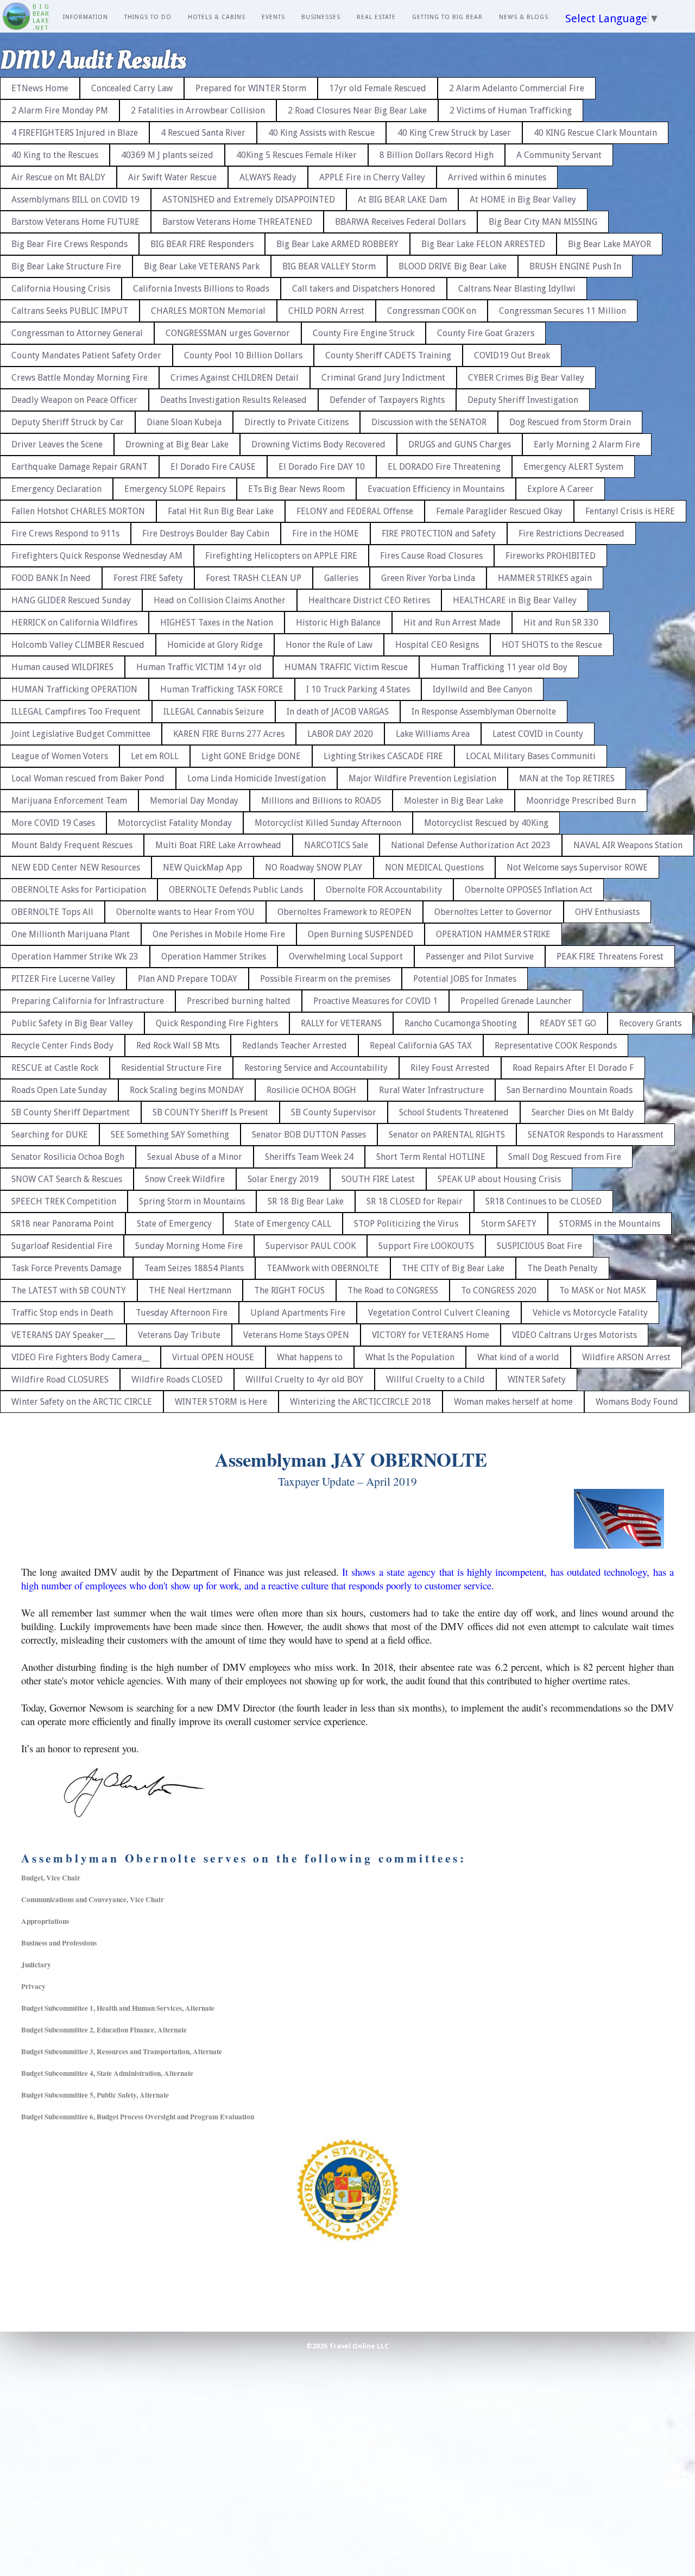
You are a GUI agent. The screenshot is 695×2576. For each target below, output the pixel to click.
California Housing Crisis (61, 289)
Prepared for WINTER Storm (251, 88)
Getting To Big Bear (447, 17)
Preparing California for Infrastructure (88, 1001)
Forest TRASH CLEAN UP (254, 578)
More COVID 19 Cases (53, 823)
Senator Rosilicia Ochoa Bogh (68, 1157)
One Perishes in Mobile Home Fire (219, 934)
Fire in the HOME (326, 533)
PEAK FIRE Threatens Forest (610, 956)
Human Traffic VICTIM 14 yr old (199, 667)
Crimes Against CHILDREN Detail (235, 378)
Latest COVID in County (538, 734)
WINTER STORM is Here (221, 1402)
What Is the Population (410, 1357)
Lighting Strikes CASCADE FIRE (383, 756)
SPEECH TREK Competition (64, 1201)
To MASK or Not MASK (602, 1290)
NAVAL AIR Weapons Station (628, 845)
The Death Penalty (563, 1268)
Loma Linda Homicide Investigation (257, 778)
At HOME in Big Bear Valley (523, 200)
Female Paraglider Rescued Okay (499, 511)
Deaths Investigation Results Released (233, 400)
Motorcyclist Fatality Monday (175, 823)
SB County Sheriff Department (71, 1112)
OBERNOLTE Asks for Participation (79, 890)
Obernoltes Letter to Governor (493, 912)
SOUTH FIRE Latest (378, 1179)
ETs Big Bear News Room (296, 489)
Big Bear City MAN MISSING (543, 222)
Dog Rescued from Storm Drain (570, 422)
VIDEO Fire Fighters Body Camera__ (80, 1357)
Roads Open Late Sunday (59, 1090)
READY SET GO (568, 1023)
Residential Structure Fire (171, 1068)
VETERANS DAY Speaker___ (63, 1335)
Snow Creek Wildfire (185, 1179)
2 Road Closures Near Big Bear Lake (357, 111)
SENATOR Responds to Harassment (596, 1135)
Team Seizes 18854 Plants (194, 1268)
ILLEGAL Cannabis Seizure (214, 712)
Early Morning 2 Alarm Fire (587, 444)
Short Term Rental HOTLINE (431, 1157)
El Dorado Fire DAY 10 (322, 467)
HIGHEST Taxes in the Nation (217, 623)
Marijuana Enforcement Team (69, 801)
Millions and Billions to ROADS (321, 801)
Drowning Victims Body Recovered (318, 444)
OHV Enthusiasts (607, 912)
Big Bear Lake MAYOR (609, 244)
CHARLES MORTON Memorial (208, 311)
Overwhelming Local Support (346, 956)
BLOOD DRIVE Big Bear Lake (453, 266)
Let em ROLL (155, 756)
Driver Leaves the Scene (57, 444)
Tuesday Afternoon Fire (182, 1313)
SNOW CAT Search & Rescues (67, 1179)
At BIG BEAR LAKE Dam (402, 200)
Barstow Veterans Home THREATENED (237, 222)
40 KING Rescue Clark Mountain (595, 133)
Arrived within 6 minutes (497, 177)
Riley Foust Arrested (450, 1068)
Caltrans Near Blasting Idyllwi (517, 289)
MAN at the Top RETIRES (567, 778)
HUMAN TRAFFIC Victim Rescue (346, 667)
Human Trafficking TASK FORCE (222, 689)
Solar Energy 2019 (283, 1179)
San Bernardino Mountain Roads (570, 1090)
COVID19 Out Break (512, 355)
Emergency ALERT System (573, 467)
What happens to (310, 1357)
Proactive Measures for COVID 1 (375, 1001)
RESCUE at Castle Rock (55, 1068)
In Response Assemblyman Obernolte (484, 712)
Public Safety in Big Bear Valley (72, 1023)
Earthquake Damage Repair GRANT (80, 467)
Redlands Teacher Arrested (295, 1046)
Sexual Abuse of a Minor (195, 1157)
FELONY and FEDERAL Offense (355, 511)
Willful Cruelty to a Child (435, 1379)
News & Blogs (524, 17)
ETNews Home (40, 88)
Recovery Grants (650, 1023)
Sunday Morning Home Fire (189, 1246)
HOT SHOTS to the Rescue (552, 645)
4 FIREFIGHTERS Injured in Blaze (75, 133)
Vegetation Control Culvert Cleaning (439, 1313)
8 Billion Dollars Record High (437, 155)
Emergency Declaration (56, 489)
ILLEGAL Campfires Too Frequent (76, 712)
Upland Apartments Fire (298, 1313)
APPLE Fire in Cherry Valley (372, 177)
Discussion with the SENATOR (429, 422)
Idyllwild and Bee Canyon (482, 689)
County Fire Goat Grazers (486, 333)
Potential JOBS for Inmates (465, 979)
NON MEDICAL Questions (434, 867)
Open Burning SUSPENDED (361, 934)
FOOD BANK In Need (51, 578)
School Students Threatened (454, 1112)
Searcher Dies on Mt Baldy (583, 1112)
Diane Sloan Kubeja (184, 422)
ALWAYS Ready (268, 177)
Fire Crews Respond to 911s (65, 533)
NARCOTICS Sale (336, 845)
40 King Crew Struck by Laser (454, 133)
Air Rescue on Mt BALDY (58, 177)
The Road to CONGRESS (393, 1290)
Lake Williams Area (433, 734)
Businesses (321, 17)
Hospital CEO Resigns (437, 645)
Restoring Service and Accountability (316, 1068)
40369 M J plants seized (167, 155)
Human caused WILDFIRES (62, 667)
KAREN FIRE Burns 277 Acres (229, 734)
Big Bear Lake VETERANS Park (202, 266)
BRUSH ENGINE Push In (575, 266)
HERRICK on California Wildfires (74, 623)
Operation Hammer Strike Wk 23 (75, 956)
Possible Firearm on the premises (325, 979)
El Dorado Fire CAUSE (213, 467)
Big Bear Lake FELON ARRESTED (483, 244)
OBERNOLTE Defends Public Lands (236, 890)
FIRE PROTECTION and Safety (439, 533)
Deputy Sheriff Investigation (523, 400)
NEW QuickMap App (203, 867)
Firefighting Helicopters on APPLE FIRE (281, 556)
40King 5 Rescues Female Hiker (296, 155)
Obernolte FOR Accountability (384, 890)
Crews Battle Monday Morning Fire (80, 378)
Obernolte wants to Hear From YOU (185, 912)
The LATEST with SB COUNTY (69, 1290)
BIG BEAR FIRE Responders (202, 244)
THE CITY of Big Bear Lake (453, 1268)
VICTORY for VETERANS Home (431, 1335)
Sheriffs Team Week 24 (309, 1157)
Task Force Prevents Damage (67, 1268)
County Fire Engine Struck (364, 333)
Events (273, 17)
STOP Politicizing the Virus (406, 1224)
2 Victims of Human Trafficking (511, 111)
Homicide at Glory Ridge (215, 645)
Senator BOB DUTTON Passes (309, 1135)
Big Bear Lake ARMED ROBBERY (337, 244)
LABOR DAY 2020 (340, 734)
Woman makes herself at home (513, 1402)
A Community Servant (559, 155)
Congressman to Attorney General (77, 333)
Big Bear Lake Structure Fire (66, 266)
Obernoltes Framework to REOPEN (345, 912)
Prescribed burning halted (239, 1001)
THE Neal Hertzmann (190, 1290)
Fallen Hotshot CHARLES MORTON (78, 511)
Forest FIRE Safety (148, 578)
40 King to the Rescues (55, 155)
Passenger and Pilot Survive (480, 956)
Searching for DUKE (50, 1135)
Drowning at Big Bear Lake (177, 444)
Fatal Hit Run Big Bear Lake (221, 511)
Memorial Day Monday (194, 801)
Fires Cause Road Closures (431, 556)
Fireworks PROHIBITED (551, 556)
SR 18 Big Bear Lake (306, 1201)
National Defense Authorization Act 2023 (471, 845)
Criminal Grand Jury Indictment (383, 378)
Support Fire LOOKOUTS (426, 1246)
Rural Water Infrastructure (431, 1090)
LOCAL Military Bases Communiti (531, 756)
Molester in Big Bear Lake (454, 801)
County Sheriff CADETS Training (388, 355)
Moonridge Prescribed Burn (581, 801)
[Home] (16, 17)
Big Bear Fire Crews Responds (69, 244)
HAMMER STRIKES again (545, 578)
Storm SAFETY (509, 1224)
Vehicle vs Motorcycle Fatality (590, 1313)
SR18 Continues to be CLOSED (544, 1201)
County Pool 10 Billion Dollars (243, 355)
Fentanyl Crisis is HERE (630, 511)
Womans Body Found (637, 1402)
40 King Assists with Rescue (321, 133)
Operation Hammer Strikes (214, 956)
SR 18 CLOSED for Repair (415, 1201)
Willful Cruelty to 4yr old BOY (304, 1379)
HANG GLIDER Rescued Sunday (71, 600)
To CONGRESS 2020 (499, 1290)
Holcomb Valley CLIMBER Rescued (78, 645)
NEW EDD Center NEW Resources (76, 867)
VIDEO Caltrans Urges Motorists (574, 1335)
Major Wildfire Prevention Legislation (422, 778)
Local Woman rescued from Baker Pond (88, 778)
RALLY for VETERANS (341, 1023)
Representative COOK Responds (556, 1046)
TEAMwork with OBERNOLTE (323, 1268)
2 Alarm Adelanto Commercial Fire (517, 88)
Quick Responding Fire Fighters (217, 1023)
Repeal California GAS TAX (421, 1046)
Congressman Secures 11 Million (563, 311)
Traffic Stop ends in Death (62, 1313)
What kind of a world (518, 1357)
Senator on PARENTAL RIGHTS (447, 1135)
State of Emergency (174, 1224)
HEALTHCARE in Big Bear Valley (515, 600)
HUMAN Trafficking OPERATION (74, 689)
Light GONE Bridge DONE (251, 756)
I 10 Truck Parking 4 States (358, 689)
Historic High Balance (338, 623)
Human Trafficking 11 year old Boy (499, 667)
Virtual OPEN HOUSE (213, 1357)
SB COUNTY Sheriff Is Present (210, 1112)
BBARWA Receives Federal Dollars (400, 222)
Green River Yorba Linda (428, 578)
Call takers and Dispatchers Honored (364, 289)
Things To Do (148, 17)
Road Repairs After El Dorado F (573, 1068)
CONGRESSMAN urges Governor (228, 333)
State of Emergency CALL (283, 1224)
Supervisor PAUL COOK (311, 1246)
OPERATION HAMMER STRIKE (493, 934)
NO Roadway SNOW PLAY (314, 867)
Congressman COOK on (432, 311)
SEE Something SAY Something (170, 1135)
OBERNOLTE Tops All (52, 912)
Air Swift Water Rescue (172, 177)
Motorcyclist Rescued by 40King (486, 823)
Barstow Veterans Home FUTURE (75, 222)
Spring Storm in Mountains (192, 1201)
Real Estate (376, 17)
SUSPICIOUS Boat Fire (539, 1246)
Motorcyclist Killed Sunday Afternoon (328, 823)
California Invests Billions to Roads (201, 289)
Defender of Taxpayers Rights (387, 400)
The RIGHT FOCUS (289, 1290)
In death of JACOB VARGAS (338, 712)
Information (86, 17)
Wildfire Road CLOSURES (60, 1379)
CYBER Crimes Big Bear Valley (526, 378)
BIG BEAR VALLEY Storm (329, 266)
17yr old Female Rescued (378, 88)
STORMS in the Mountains (610, 1224)
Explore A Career (560, 489)
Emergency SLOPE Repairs (175, 489)
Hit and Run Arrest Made (452, 623)
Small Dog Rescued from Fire (565, 1157)
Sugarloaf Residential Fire (62, 1246)
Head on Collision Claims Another (220, 600)
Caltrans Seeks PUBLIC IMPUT (70, 311)
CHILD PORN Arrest (326, 311)
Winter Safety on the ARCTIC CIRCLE (82, 1402)
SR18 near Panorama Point (63, 1224)
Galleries (341, 578)
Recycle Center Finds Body (62, 1046)
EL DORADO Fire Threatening (444, 467)
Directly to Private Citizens (296, 422)
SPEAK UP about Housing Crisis (499, 1179)
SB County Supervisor (334, 1112)
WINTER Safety (537, 1379)
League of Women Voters (60, 756)
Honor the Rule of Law (329, 645)
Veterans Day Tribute (179, 1335)
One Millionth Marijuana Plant (71, 934)
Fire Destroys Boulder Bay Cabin (206, 533)
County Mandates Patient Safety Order (86, 355)
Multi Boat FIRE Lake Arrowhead (218, 845)
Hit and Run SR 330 (561, 623)
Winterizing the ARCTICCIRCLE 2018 (361, 1402)
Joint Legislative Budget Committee (81, 734)
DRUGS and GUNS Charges (460, 444)
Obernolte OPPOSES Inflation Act (529, 890)
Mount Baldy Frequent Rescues (72, 845)
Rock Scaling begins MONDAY (187, 1090)
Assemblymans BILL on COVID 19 (75, 200)
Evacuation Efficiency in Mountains (436, 489)
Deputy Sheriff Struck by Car (68, 422)
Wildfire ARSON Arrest (626, 1357)
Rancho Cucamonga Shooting (461, 1023)
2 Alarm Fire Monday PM (60, 111)
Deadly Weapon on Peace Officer (74, 400)
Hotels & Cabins (217, 17)
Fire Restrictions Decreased (571, 533)
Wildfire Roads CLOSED (177, 1379)
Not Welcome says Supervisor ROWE (577, 867)
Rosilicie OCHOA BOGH (311, 1090)
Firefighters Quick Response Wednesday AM (97, 556)
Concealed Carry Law (132, 88)
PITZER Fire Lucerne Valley (63, 979)
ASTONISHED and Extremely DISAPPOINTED (249, 200)
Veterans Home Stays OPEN (296, 1335)
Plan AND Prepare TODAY (188, 979)
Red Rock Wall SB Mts (178, 1046)
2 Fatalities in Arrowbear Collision (198, 111)
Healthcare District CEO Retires (369, 600)
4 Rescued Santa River (203, 133)
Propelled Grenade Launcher (516, 1001)
